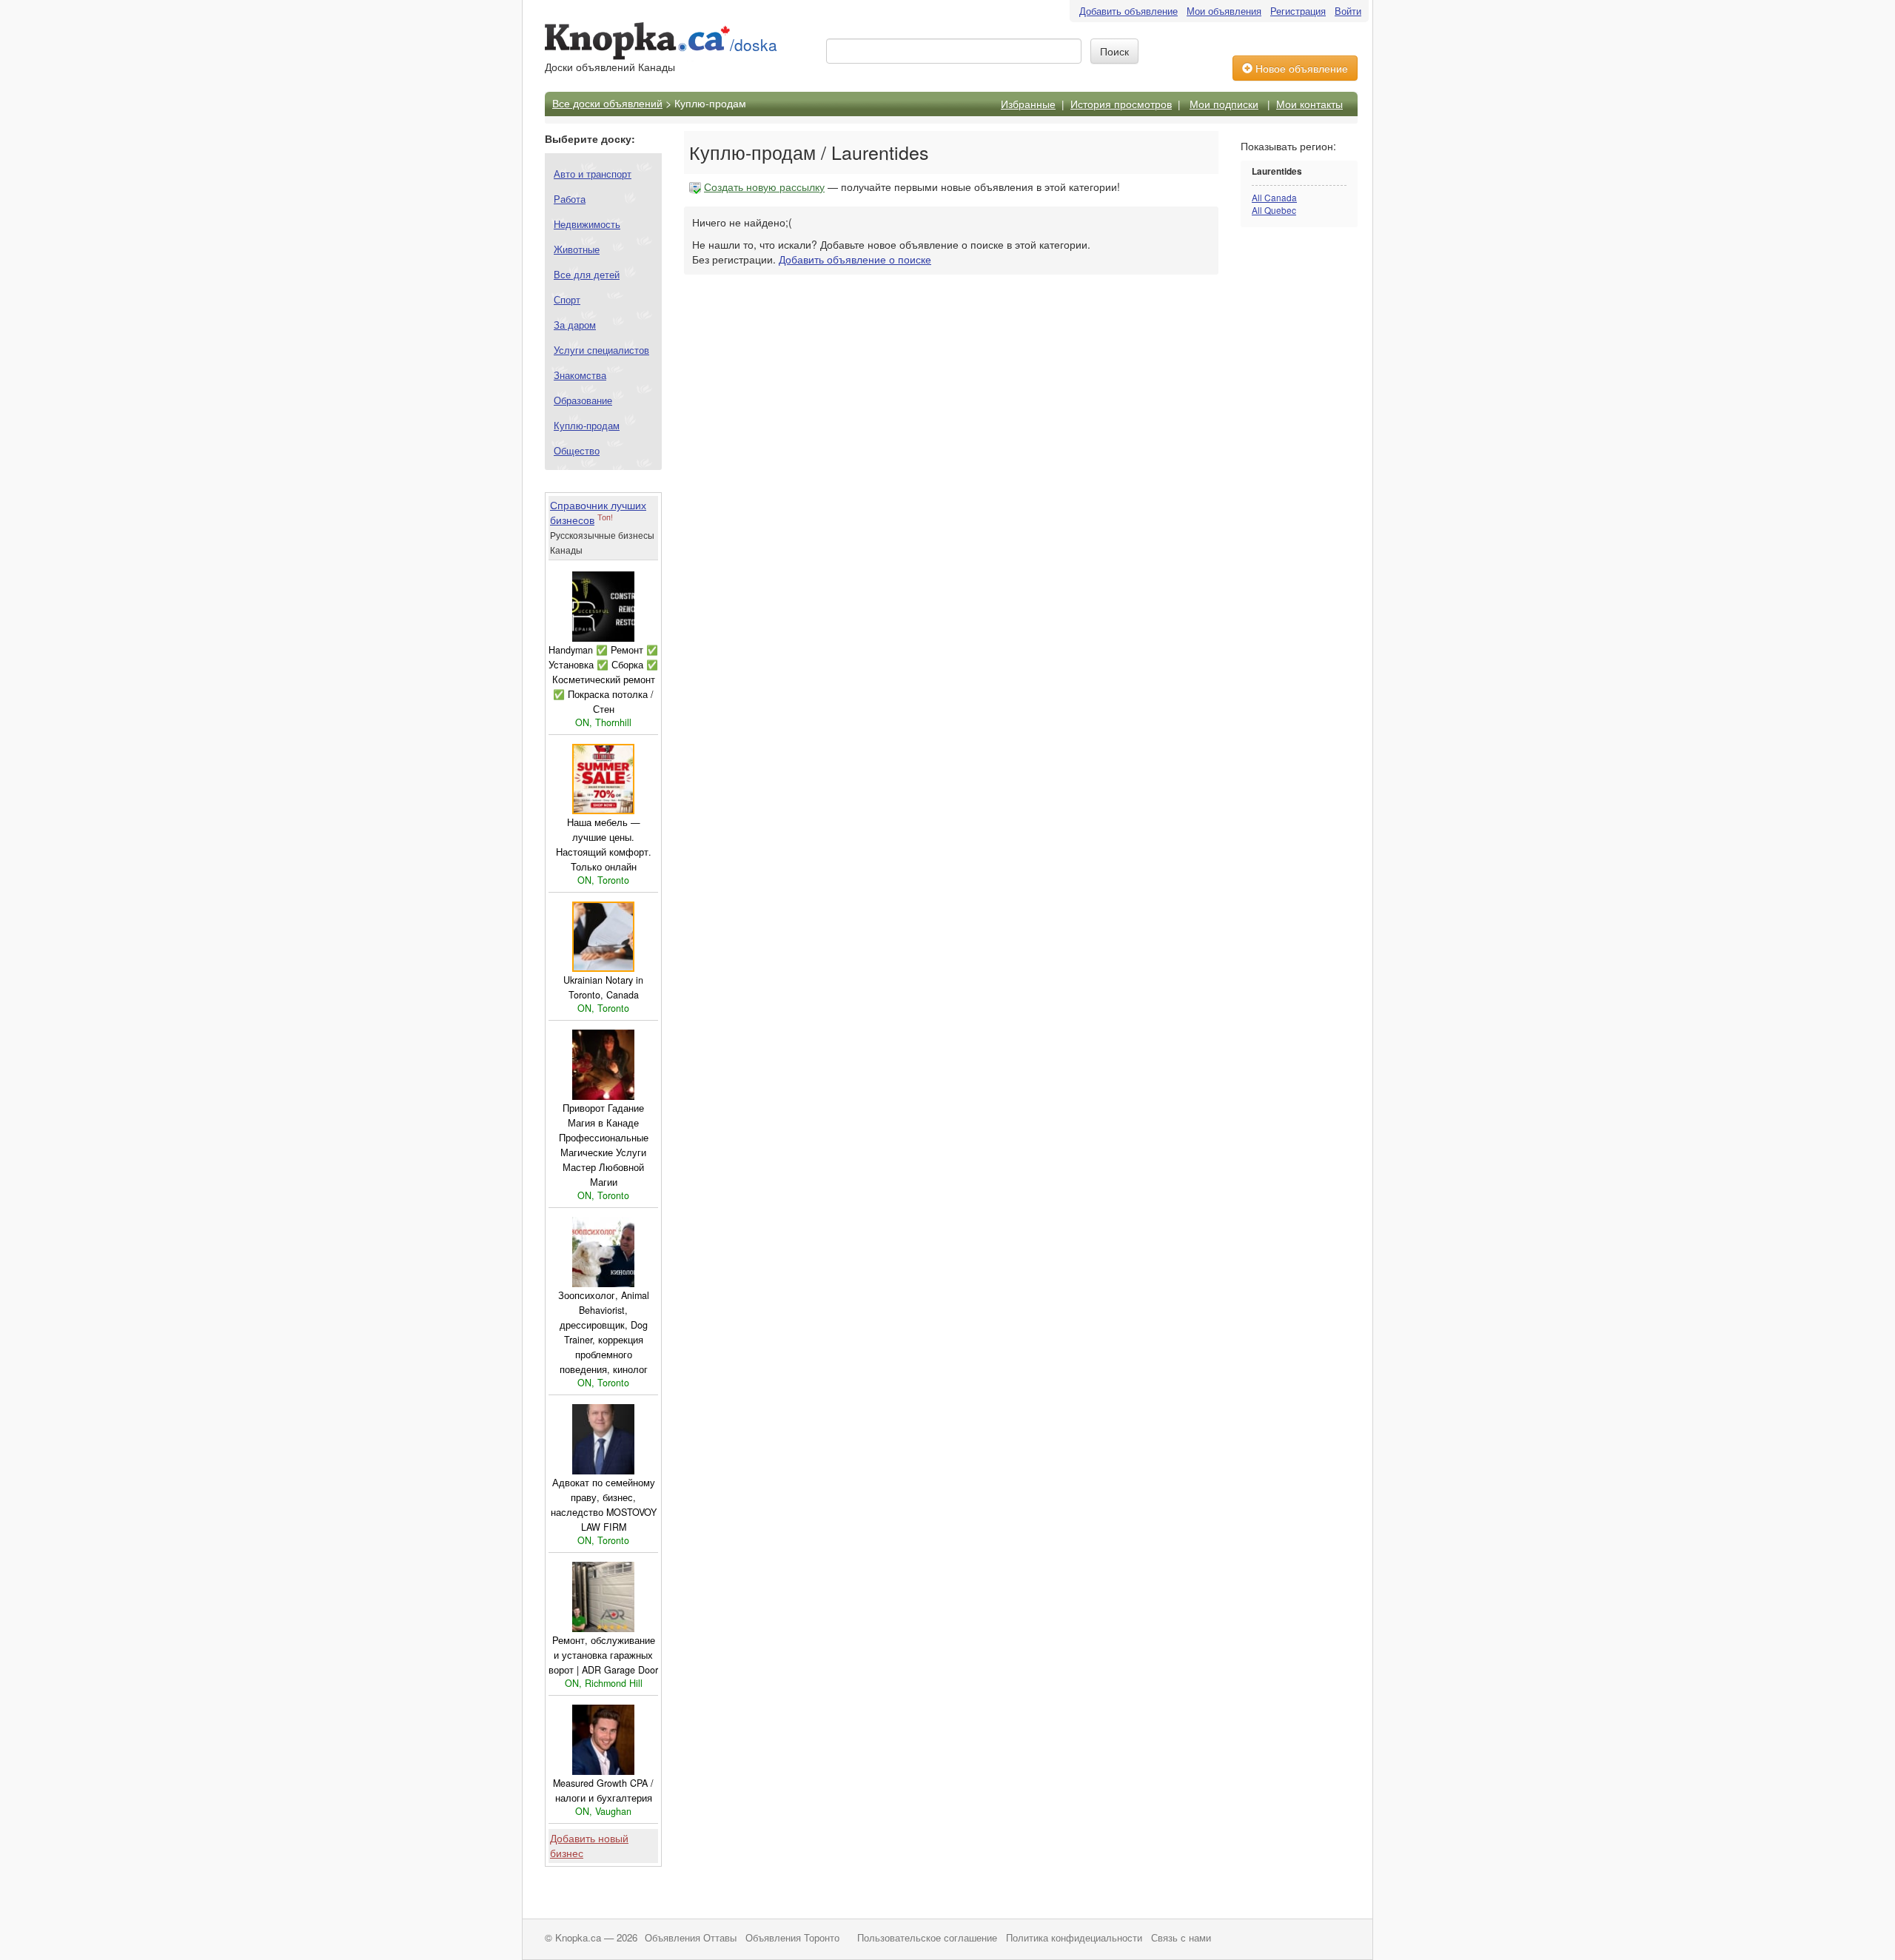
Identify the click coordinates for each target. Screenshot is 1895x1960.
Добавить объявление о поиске (855, 259)
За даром (575, 325)
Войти (1348, 11)
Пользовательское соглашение (927, 1938)
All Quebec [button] (1274, 210)
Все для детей (587, 274)
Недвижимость (587, 224)
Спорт (567, 299)
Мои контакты (1309, 104)
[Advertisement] (1300, 471)
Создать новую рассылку (764, 187)
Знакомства (580, 375)
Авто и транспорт (593, 174)
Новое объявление (1300, 68)
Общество (577, 450)
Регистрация (1298, 11)
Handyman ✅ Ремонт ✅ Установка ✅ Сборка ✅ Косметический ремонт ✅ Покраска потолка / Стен (603, 679)
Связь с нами (1181, 1938)
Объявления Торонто (792, 1938)
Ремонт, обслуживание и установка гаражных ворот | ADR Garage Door (603, 1655)
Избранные (1028, 104)
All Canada (1274, 197)
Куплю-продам (587, 425)
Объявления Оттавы (691, 1938)
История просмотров (1121, 104)
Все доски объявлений (607, 103)
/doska (754, 44)
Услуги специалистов (601, 350)
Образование (583, 400)
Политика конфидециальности (1074, 1938)
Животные (577, 249)
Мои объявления (1224, 11)
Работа (570, 199)
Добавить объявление (1128, 11)
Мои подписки (1224, 104)
